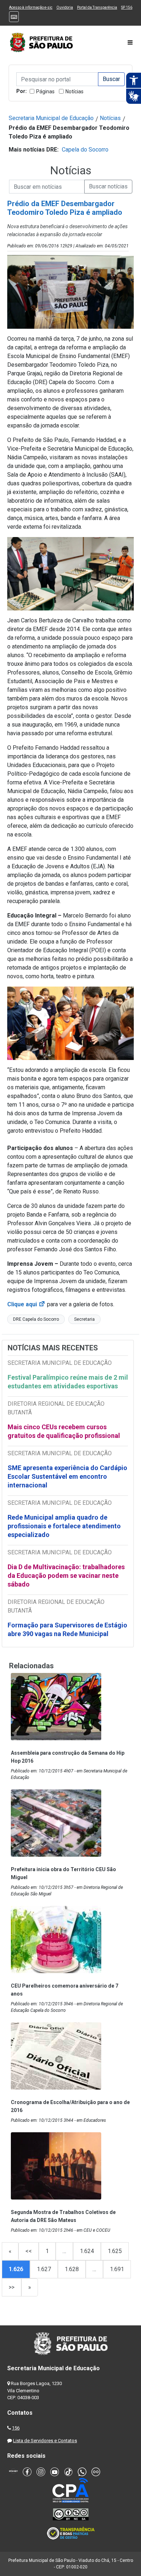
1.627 (44, 2269)
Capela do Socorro (85, 150)
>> (12, 2287)
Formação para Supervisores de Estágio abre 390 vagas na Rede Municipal (67, 1629)
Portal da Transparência (97, 7)
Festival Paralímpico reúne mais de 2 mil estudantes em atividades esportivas (68, 1382)
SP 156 (127, 7)
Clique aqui (26, 1304)
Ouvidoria (65, 7)
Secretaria (84, 1319)
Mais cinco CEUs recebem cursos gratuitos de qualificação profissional (64, 1431)
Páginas (45, 91)
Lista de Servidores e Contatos (45, 2441)
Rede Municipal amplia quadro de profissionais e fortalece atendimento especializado (64, 1526)
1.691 (117, 2269)
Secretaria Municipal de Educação (51, 118)
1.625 (115, 2251)
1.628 (72, 2269)
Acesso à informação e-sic (31, 7)
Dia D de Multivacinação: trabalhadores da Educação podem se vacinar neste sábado (66, 1576)
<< (29, 2251)
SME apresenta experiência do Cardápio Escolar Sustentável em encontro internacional (67, 1476)
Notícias (74, 91)
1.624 (87, 2251)
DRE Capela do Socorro (36, 1319)
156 (16, 2428)
